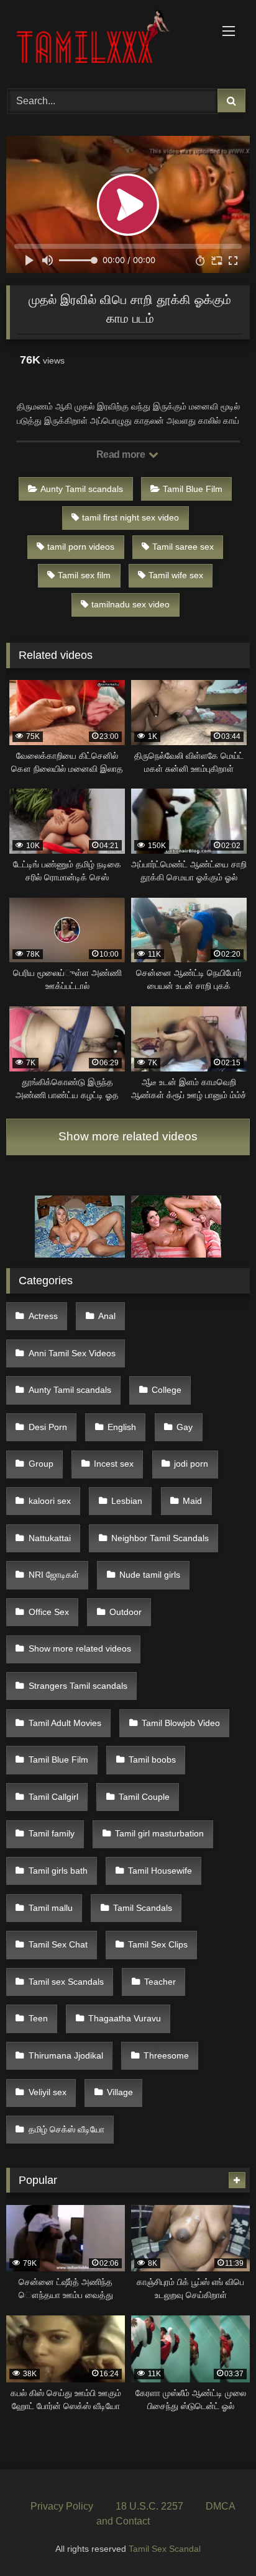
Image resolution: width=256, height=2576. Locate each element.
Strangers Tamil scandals (78, 1686)
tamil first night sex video (130, 517)
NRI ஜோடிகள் (54, 1575)
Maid (192, 1501)
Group (41, 1464)
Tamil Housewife (160, 1871)
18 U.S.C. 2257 (149, 2506)
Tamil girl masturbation (159, 1833)
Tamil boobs (152, 1760)
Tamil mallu (51, 1908)
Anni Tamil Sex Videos (72, 1353)
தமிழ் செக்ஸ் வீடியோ (66, 2129)
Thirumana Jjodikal (66, 2055)
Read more (122, 454)
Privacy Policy (62, 2506)
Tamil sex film (84, 575)
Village (120, 2092)
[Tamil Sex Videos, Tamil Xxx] (105, 42)
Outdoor (126, 1612)
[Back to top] (217, 2539)
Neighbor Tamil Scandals (160, 1538)
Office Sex (49, 1612)
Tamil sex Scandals (66, 1982)
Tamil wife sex (176, 575)
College (167, 1390)
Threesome (166, 2055)
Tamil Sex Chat (58, 1944)
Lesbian (127, 1501)
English (122, 1427)
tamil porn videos (81, 547)
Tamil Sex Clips (158, 1944)
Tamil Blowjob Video (181, 1723)
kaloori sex (50, 1501)
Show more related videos (128, 1136)
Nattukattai (50, 1538)
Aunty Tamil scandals (82, 489)
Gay (185, 1427)
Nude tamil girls (150, 1575)
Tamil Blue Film (193, 489)
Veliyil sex (48, 2092)
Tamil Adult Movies (65, 1723)
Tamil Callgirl (53, 1797)
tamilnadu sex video (130, 604)
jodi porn (191, 1464)
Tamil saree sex (183, 547)
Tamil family (52, 1833)
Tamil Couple (144, 1797)
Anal (107, 1316)
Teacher (160, 1982)
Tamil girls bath (58, 1871)
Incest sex (114, 1464)
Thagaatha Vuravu (125, 2018)
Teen (38, 2018)
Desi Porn (48, 1427)
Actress (43, 1316)
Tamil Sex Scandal (165, 2549)
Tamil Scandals (143, 1908)
